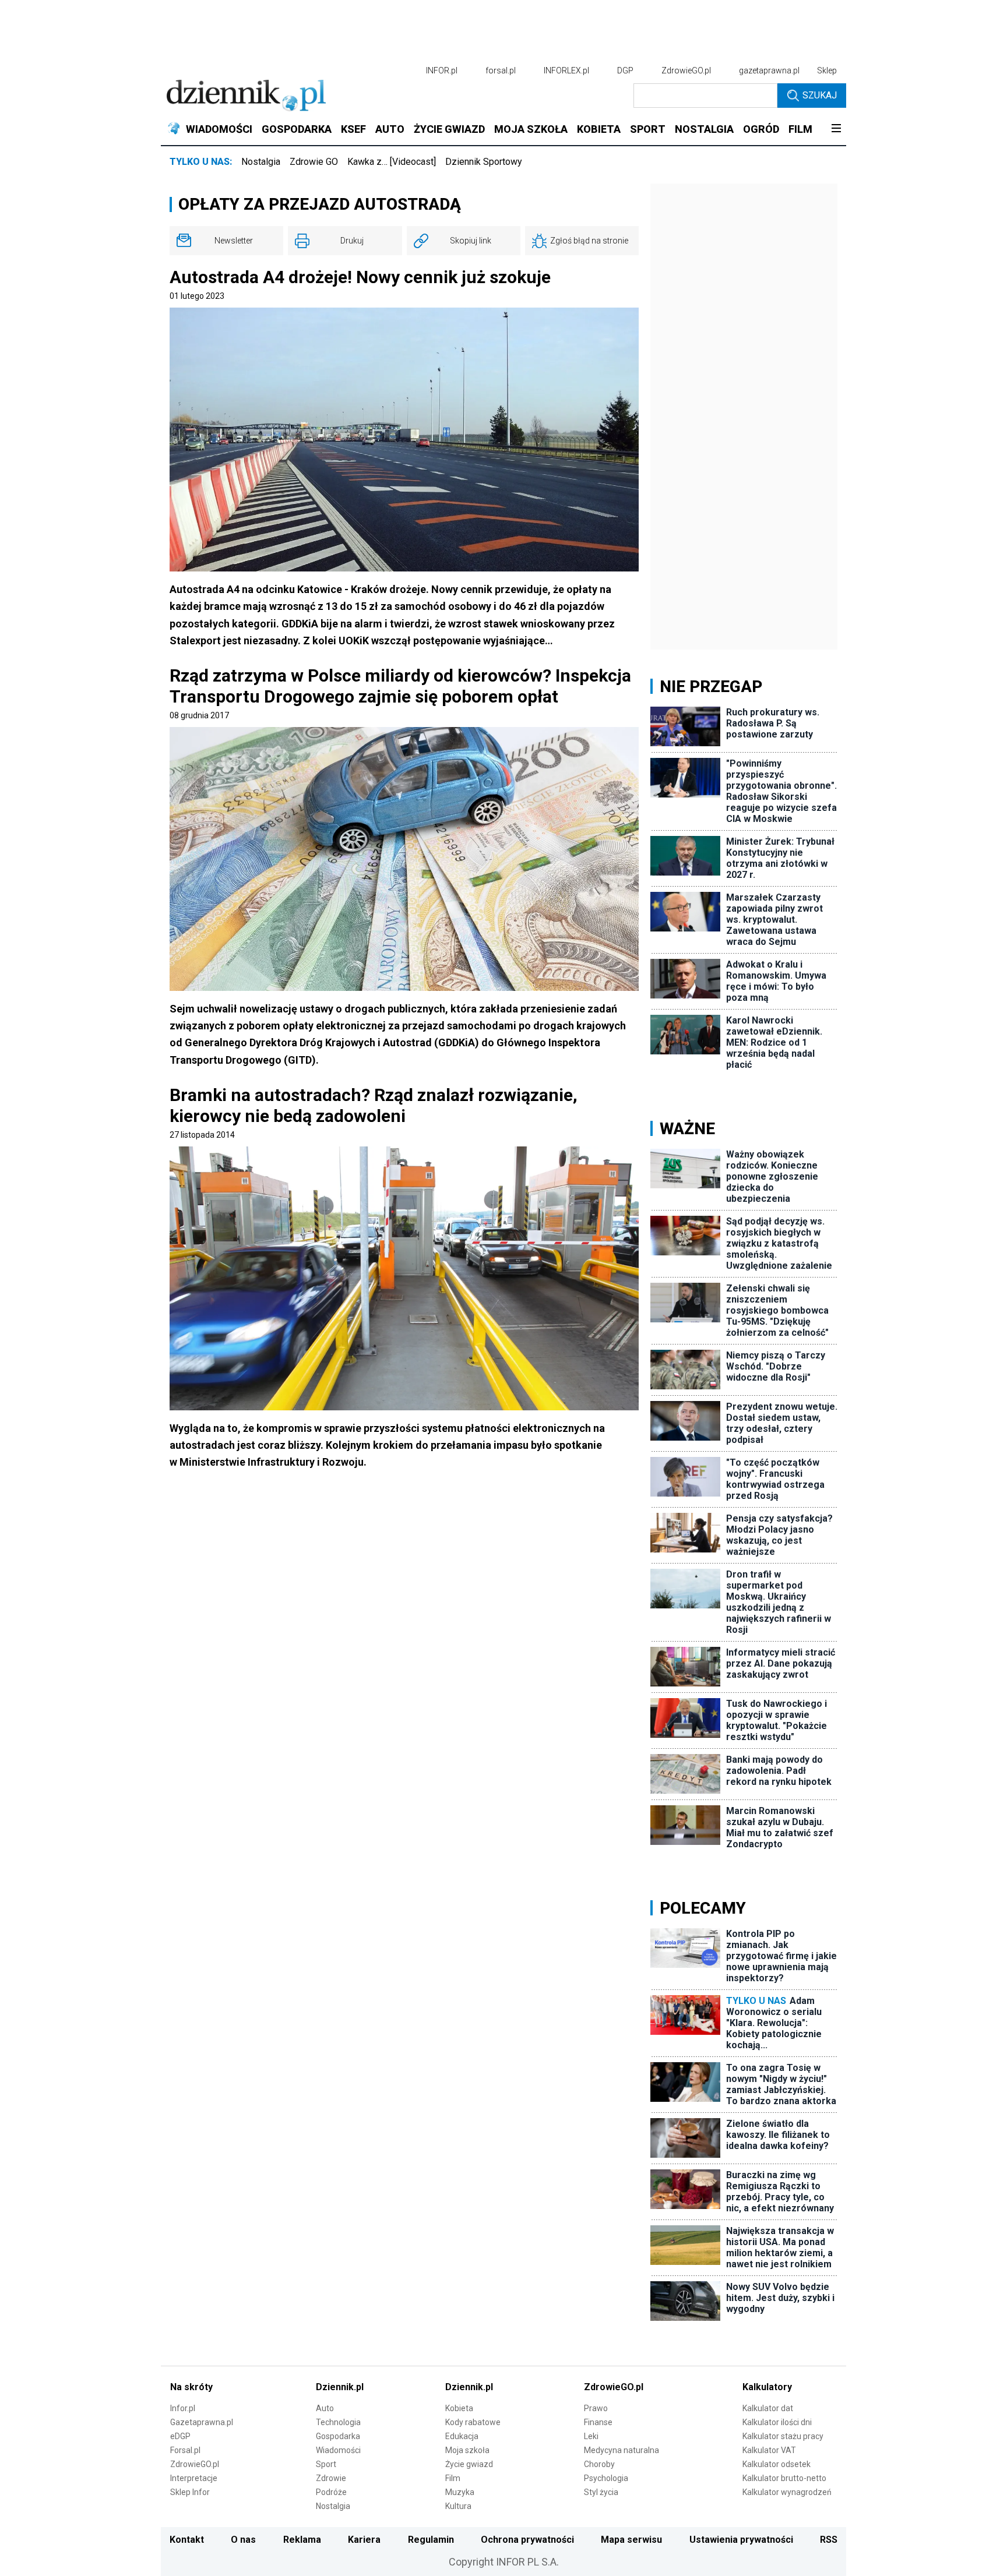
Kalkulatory (767, 2387)
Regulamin (431, 2540)
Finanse (598, 2422)
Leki (591, 2436)
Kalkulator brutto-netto (784, 2478)
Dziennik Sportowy (484, 162)
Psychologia (606, 2478)
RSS (829, 2540)
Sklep (827, 70)
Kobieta (459, 2408)
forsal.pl (501, 70)
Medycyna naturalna (622, 2450)
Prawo (596, 2408)
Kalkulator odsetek (777, 2464)
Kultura (458, 2506)
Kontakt (187, 2540)
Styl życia (601, 2492)
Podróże (331, 2492)
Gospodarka (338, 2436)
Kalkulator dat (768, 2408)
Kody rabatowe (473, 2422)
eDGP (180, 2436)
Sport (326, 2464)
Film (453, 2478)
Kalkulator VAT (769, 2450)
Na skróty (191, 2387)
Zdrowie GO (314, 162)
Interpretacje (194, 2478)
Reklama (302, 2540)
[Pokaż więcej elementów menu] (836, 129)
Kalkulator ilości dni (777, 2422)
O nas (243, 2540)
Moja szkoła (467, 2450)
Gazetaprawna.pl (202, 2422)
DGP (625, 70)
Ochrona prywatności (527, 2540)
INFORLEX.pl (566, 70)
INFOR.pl (442, 70)
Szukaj (820, 95)
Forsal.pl (185, 2450)
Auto (325, 2408)
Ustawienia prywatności (741, 2540)
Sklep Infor (190, 2492)
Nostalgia (261, 162)
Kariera (364, 2540)
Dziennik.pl (340, 2387)
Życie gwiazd (469, 2464)
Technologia (338, 2422)
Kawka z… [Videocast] (392, 162)
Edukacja (462, 2436)
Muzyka (460, 2492)
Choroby (599, 2464)
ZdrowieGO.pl (686, 70)
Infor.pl (183, 2408)
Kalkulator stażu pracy (783, 2436)
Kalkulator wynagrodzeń (787, 2492)
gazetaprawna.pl (769, 70)
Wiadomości (338, 2450)
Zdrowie (331, 2478)
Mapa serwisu (631, 2540)
